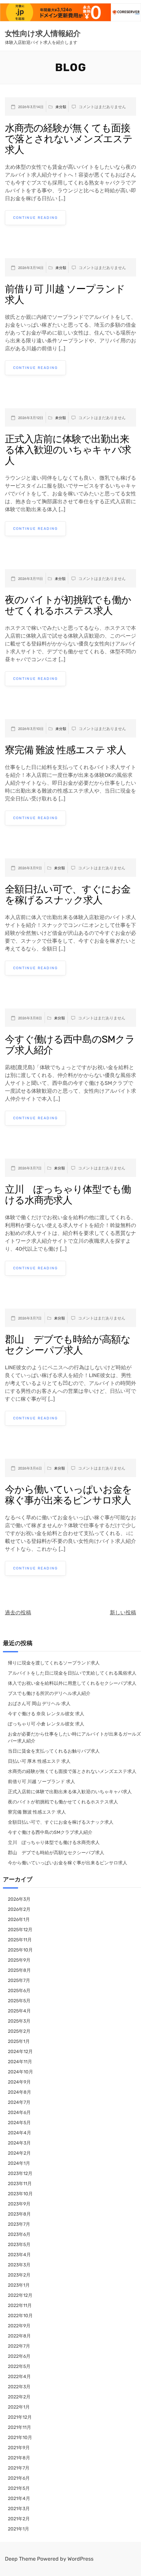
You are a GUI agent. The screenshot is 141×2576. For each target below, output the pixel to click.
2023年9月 (19, 2204)
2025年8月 (19, 1970)
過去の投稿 (18, 1613)
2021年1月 (19, 2529)
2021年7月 (19, 2468)
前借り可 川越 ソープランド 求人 (65, 294)
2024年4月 (20, 2133)
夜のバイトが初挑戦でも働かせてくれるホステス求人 (68, 605)
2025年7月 (19, 1980)
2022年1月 (19, 2407)
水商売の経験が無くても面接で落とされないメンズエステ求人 (69, 139)
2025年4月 (19, 2011)
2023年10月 (20, 2194)
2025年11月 (20, 1940)
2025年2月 (19, 2031)
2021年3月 (19, 2509)
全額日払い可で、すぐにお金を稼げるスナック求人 (68, 895)
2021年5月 (19, 2488)
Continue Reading (35, 218)
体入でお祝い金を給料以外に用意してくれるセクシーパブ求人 (72, 1683)
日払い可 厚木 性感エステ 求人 (39, 1761)
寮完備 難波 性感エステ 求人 (65, 750)
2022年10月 (20, 2316)
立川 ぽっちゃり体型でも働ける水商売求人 (68, 1195)
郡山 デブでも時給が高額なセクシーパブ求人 (68, 1345)
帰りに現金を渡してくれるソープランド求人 (54, 1663)
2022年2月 (19, 2397)
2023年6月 (19, 2234)
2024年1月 (19, 2163)
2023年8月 (19, 2214)
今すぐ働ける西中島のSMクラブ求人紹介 (70, 1045)
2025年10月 (20, 1950)
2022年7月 (19, 2346)
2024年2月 (19, 2153)
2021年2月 (19, 2519)
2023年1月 (19, 2285)
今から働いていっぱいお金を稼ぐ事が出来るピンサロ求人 (68, 1495)
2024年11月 (20, 2062)
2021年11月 (20, 2427)
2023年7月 (19, 2224)
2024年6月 (19, 2113)
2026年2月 (19, 1909)
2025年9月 (19, 1960)
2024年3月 (19, 2143)
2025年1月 (19, 2041)
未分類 (61, 107)
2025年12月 (20, 1930)
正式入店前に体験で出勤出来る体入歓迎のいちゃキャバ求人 (68, 450)
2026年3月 (19, 1899)
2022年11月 (20, 2306)
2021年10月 (20, 2438)
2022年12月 (20, 2295)
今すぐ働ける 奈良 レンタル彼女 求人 (46, 1714)
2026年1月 (19, 1920)
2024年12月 (20, 2052)
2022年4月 (19, 2377)
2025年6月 (19, 1991)
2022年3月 (19, 2387)
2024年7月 (19, 2102)
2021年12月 (20, 2417)
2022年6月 (19, 2356)
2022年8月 (19, 2336)
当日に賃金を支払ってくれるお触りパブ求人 (54, 1751)
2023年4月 (19, 2255)
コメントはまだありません (102, 107)
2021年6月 (19, 2478)
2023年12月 (20, 2173)
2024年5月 (19, 2123)
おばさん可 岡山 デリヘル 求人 (39, 1704)
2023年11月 (20, 2184)
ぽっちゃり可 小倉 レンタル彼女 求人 (46, 1724)
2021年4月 (19, 2499)
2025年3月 (19, 2021)
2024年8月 (20, 2092)
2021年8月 (19, 2458)
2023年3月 (19, 2265)
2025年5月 (19, 2001)
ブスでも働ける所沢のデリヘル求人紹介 (49, 1693)
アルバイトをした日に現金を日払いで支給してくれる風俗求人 (72, 1673)
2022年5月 (19, 2366)
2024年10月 (20, 2072)
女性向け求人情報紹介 (43, 33)
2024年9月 (19, 2082)
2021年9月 (19, 2448)
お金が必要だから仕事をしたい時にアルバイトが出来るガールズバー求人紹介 (74, 1738)
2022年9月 (19, 2326)
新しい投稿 (123, 1613)
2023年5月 (19, 2245)
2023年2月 (19, 2275)
